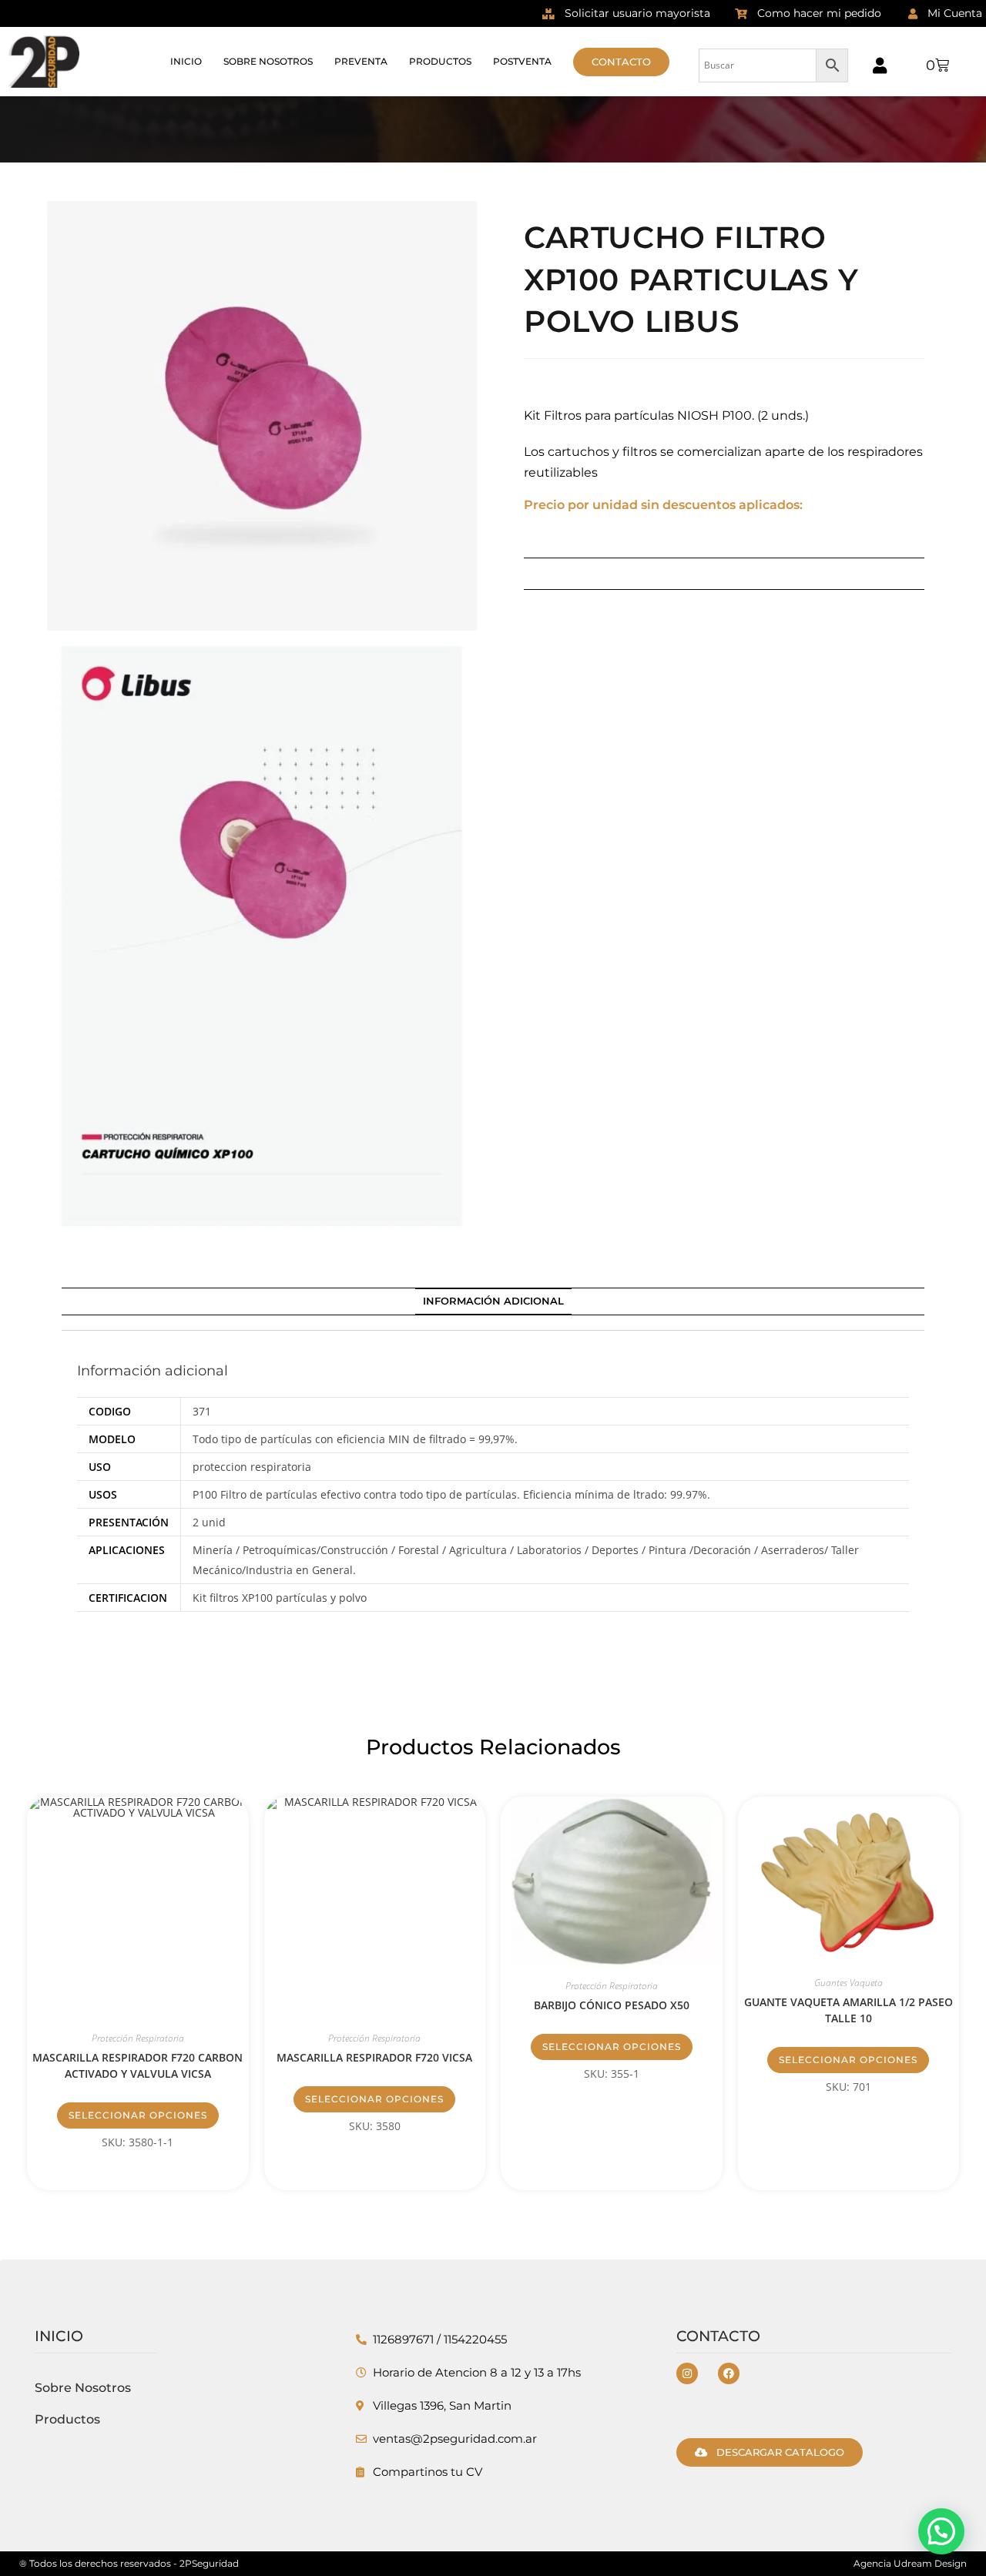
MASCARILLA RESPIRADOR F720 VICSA (374, 2057)
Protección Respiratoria (138, 2038)
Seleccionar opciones (138, 2115)
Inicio (186, 61)
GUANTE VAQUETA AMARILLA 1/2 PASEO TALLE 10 (848, 2010)
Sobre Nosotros (268, 61)
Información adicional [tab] (493, 1301)
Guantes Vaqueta (848, 1983)
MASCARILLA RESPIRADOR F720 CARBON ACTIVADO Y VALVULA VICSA (138, 2065)
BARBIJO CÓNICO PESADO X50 (612, 2005)
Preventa (361, 61)
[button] (941, 2531)
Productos (440, 61)
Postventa (522, 61)
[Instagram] (687, 2373)
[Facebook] (729, 2373)
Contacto (718, 2336)
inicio (59, 2336)
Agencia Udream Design (910, 2563)
